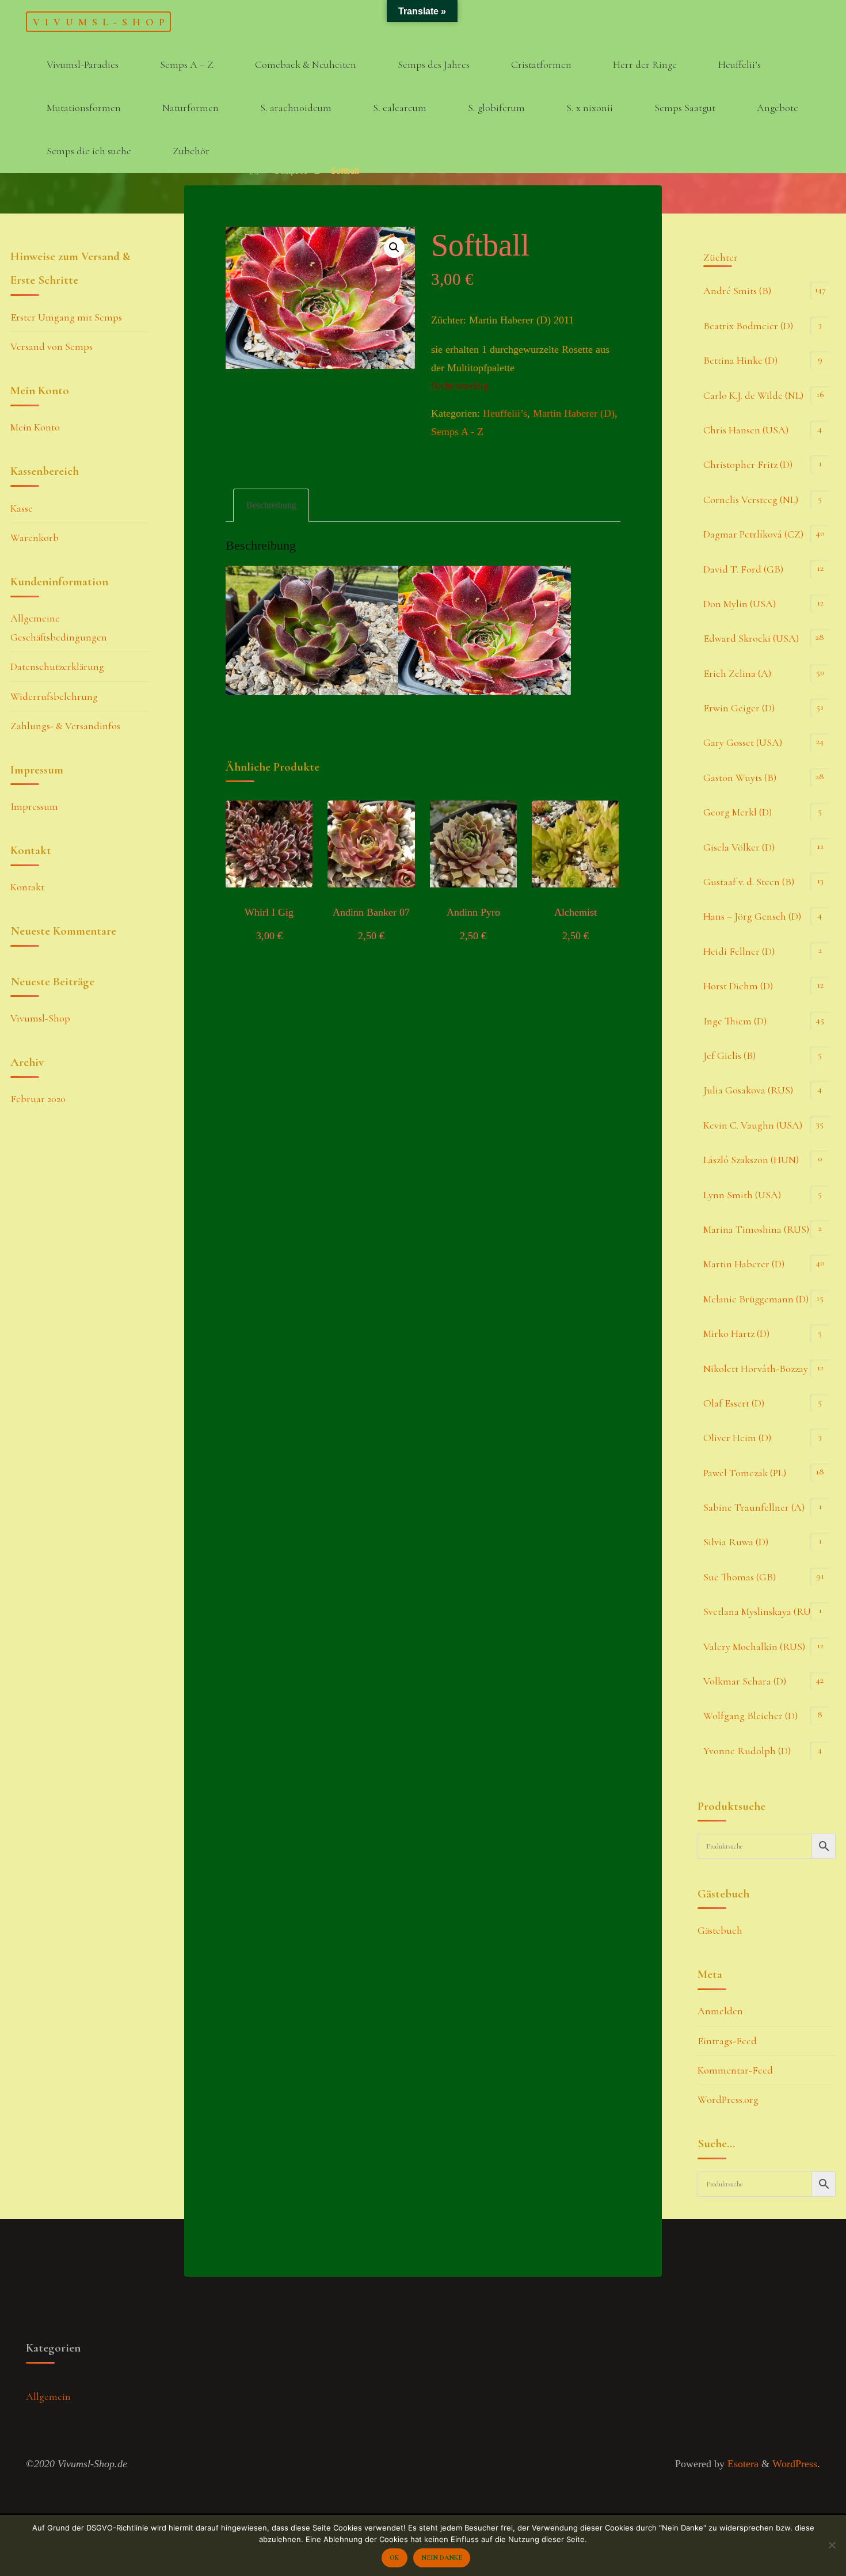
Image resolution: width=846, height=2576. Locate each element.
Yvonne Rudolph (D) (747, 1751)
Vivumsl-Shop (101, 21)
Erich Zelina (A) (737, 673)
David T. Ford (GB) (743, 569)
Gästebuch (720, 1930)
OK (394, 2558)
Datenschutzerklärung (57, 666)
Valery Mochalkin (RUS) (754, 1647)
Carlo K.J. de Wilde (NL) (753, 395)
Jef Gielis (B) (729, 1055)
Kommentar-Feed (735, 2070)
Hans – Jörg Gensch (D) (752, 916)
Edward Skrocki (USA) (751, 638)
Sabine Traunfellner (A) (754, 1507)
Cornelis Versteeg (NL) (751, 500)
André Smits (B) (737, 291)
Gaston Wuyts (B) (740, 778)
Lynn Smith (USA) (742, 1195)
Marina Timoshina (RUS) (756, 1229)
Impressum (34, 806)
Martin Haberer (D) (574, 413)
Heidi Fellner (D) (739, 951)
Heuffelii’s (505, 413)
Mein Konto (35, 427)
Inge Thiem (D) (735, 1021)
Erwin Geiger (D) (739, 708)
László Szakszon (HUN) (751, 1160)
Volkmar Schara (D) (745, 1681)
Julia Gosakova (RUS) (748, 1090)
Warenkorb (35, 538)
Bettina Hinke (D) (740, 360)
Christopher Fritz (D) (748, 464)
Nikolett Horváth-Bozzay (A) (763, 1369)
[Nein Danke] (832, 2545)
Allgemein (48, 2396)
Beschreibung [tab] (271, 505)
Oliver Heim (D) (737, 1438)
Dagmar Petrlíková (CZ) (753, 534)
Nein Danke (442, 2558)
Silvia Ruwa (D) (736, 1542)
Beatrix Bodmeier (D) (748, 326)
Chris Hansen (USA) (746, 430)
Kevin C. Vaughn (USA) (753, 1125)
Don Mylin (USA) (740, 604)
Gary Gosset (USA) (743, 742)
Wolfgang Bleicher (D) (750, 1716)
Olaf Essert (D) (734, 1403)
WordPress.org (728, 2099)
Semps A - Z (297, 171)
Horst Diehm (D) (738, 986)
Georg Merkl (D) (738, 812)
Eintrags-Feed (727, 2041)
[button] (394, 247)
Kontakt (27, 887)
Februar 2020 (38, 1099)
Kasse (22, 508)
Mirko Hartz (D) (736, 1333)
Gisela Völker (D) (739, 847)
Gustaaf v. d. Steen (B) (749, 882)
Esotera (742, 2464)
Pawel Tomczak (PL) (745, 1473)
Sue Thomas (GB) (740, 1577)
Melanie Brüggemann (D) (756, 1299)
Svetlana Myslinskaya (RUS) (761, 1611)
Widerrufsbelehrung (54, 696)
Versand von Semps (52, 346)
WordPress (795, 2464)
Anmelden (720, 2011)
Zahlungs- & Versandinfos (65, 726)
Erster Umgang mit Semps (66, 317)
